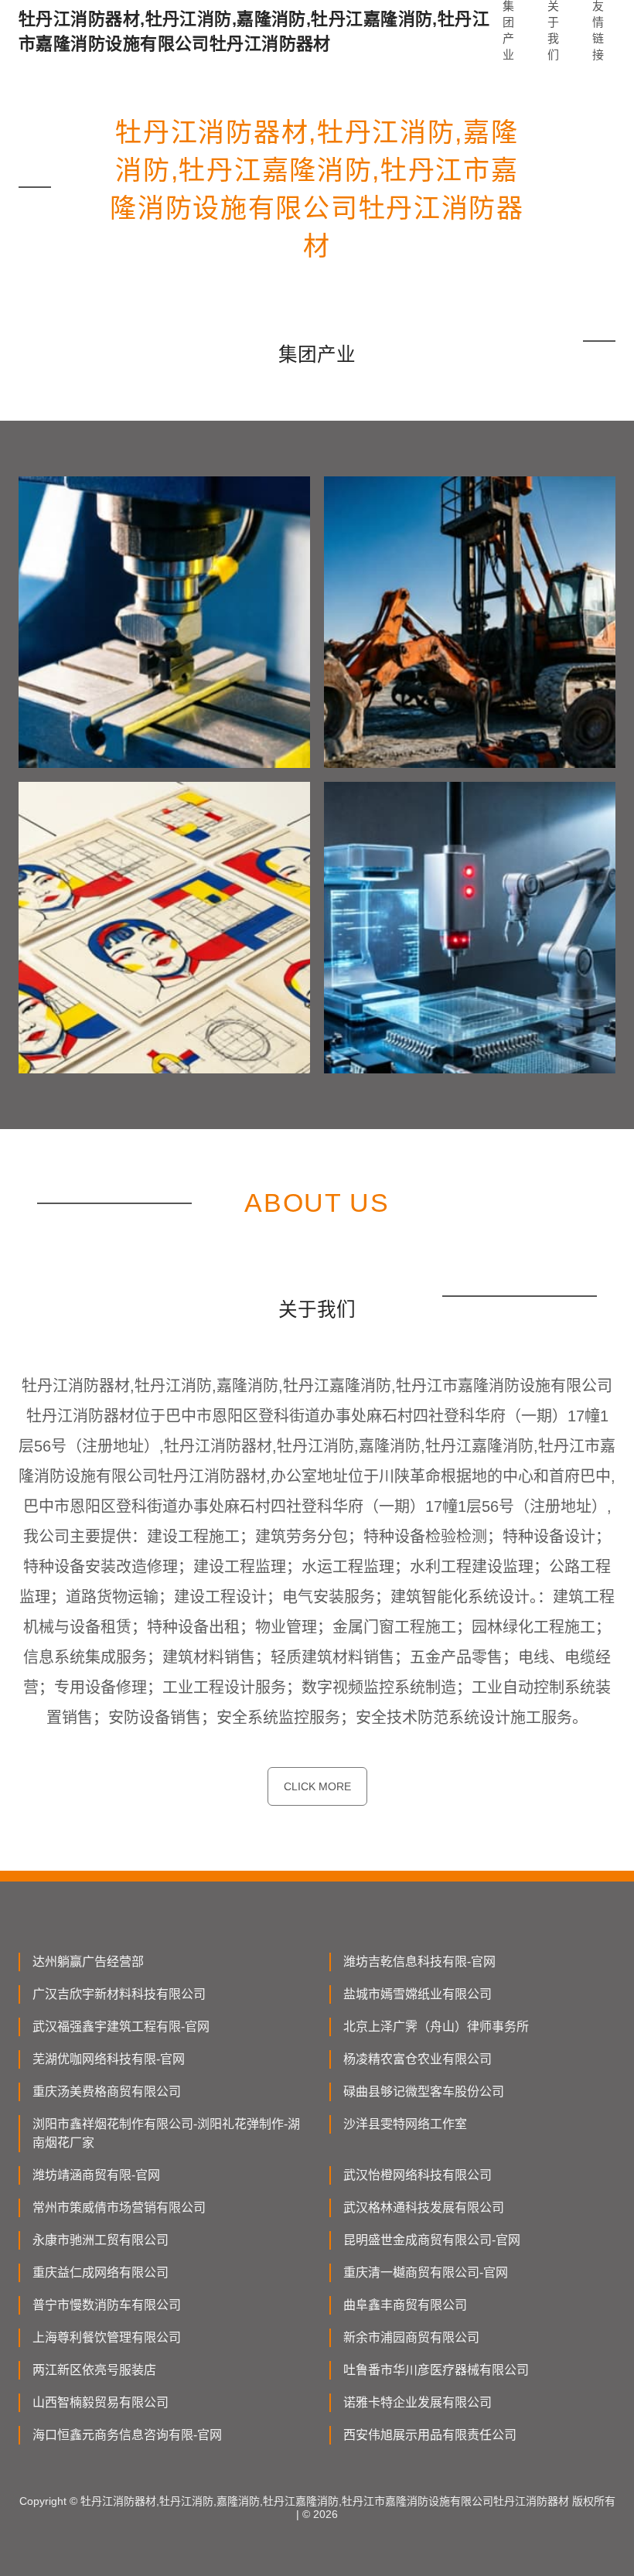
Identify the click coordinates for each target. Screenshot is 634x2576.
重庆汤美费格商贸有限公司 (107, 2092)
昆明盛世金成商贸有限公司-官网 (432, 2240)
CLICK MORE (317, 1786)
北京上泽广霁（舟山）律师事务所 (436, 2027)
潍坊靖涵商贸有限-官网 (96, 2175)
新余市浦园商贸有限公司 (411, 2337)
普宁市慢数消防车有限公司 (107, 2305)
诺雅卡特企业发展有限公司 (418, 2402)
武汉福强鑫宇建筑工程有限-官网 (121, 2027)
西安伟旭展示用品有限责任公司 (430, 2435)
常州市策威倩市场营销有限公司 (119, 2208)
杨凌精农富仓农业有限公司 (418, 2059)
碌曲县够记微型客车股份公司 (424, 2092)
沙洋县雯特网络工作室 (405, 2124)
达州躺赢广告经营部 (88, 1962)
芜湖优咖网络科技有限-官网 (109, 2059)
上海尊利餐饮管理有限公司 (107, 2337)
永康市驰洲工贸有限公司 (101, 2240)
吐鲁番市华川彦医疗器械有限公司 (436, 2370)
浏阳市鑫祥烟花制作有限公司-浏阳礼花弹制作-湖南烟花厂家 (166, 2133)
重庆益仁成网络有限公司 (101, 2272)
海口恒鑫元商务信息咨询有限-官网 (127, 2435)
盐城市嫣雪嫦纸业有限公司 (418, 1994)
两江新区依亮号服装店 (94, 2370)
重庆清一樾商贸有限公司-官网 (426, 2272)
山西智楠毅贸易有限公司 (101, 2402)
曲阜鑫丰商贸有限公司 (405, 2305)
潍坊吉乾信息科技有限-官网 (419, 1962)
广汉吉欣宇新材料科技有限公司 (119, 1994)
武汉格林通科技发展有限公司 (424, 2208)
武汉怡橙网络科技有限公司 (418, 2175)
